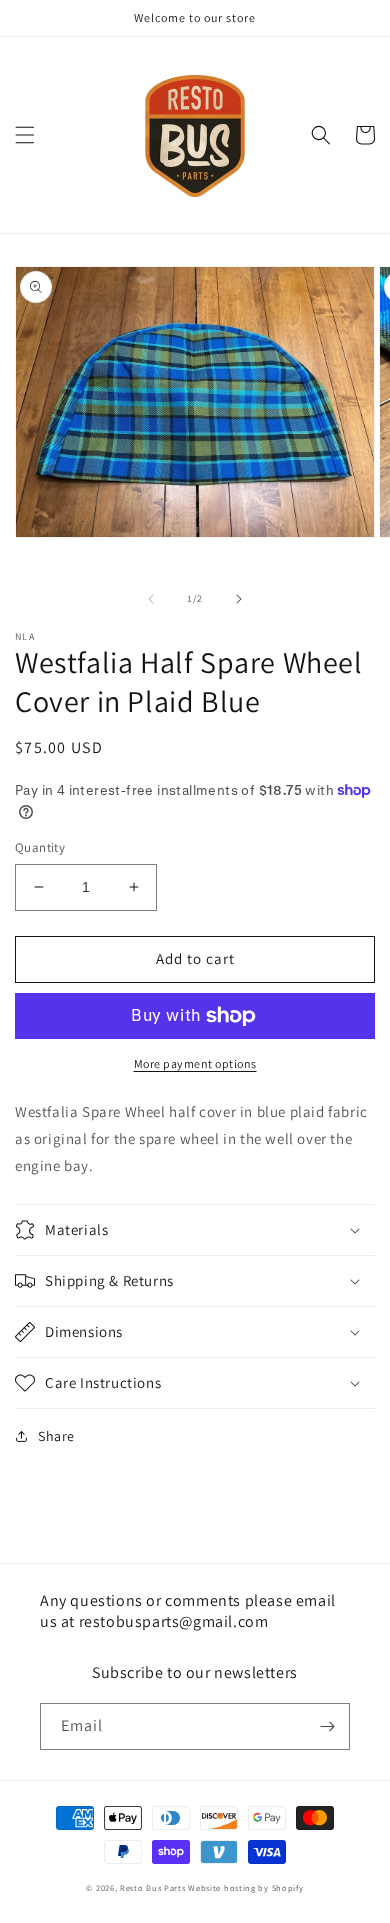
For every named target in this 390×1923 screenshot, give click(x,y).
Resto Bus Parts (153, 1887)
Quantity (40, 847)
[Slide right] (239, 599)
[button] (25, 135)
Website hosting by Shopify (245, 1887)
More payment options (195, 1063)
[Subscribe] (327, 1726)
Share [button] (56, 1436)
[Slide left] (151, 599)
